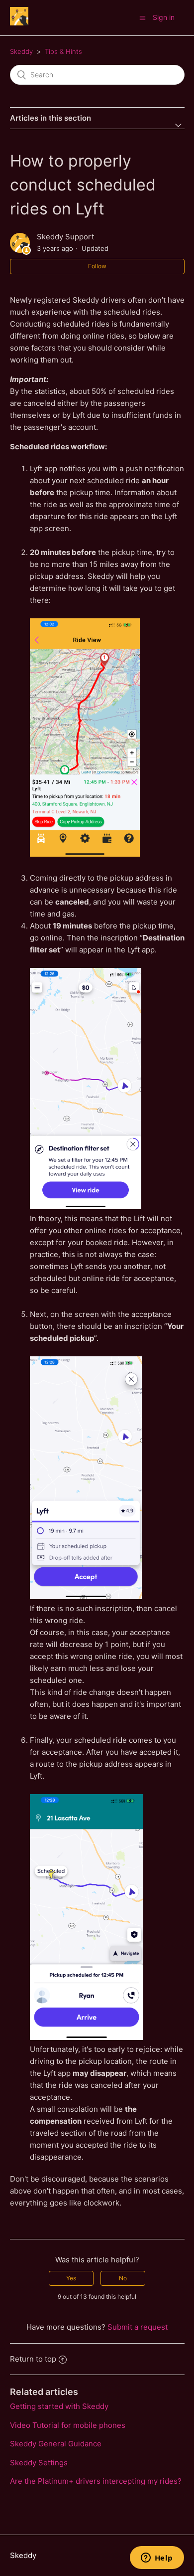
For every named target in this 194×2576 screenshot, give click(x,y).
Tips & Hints (63, 51)
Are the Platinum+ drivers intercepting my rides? (96, 2481)
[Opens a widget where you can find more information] (157, 2559)
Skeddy (21, 51)
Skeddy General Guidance (56, 2444)
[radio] (71, 2278)
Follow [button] (97, 266)
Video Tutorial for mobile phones (68, 2425)
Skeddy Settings (39, 2463)
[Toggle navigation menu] (143, 18)
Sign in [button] (164, 17)
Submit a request (138, 2327)
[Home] (19, 23)
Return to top (33, 2359)
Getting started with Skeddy (59, 2406)
